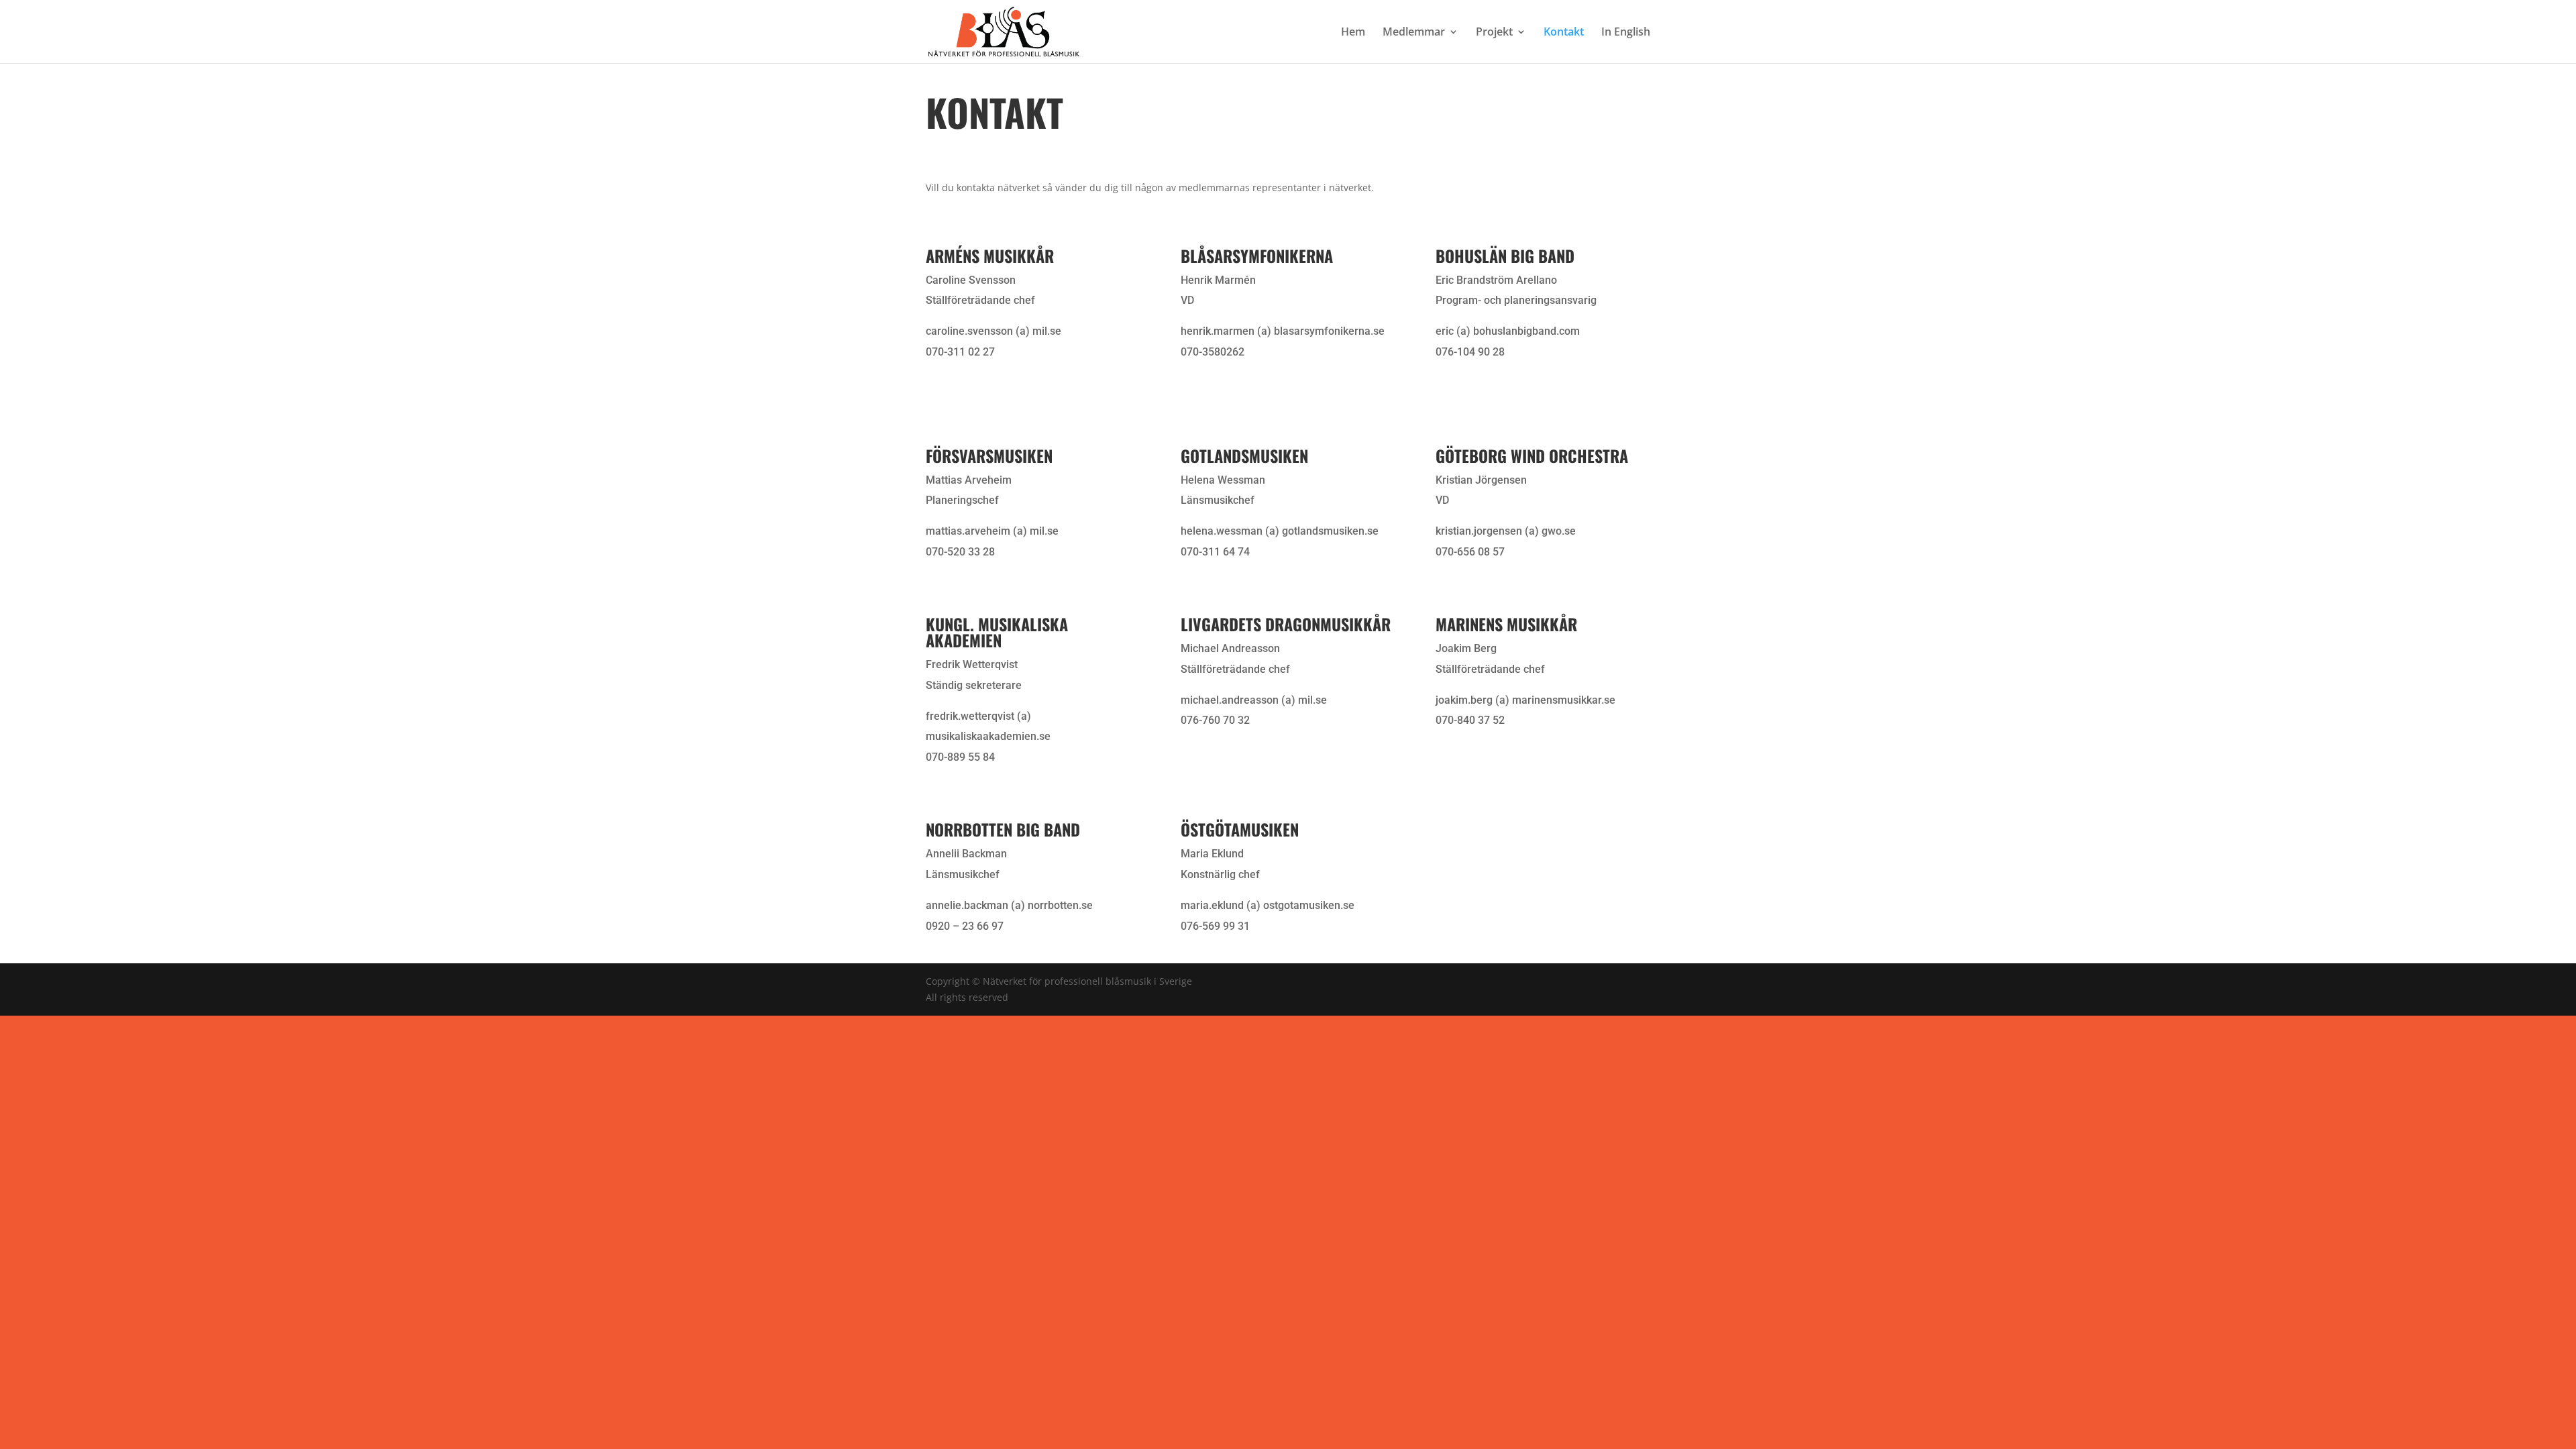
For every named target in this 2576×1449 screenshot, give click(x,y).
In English (1626, 33)
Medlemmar (1414, 33)
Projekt (1494, 33)
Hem (1353, 33)
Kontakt (1564, 33)
